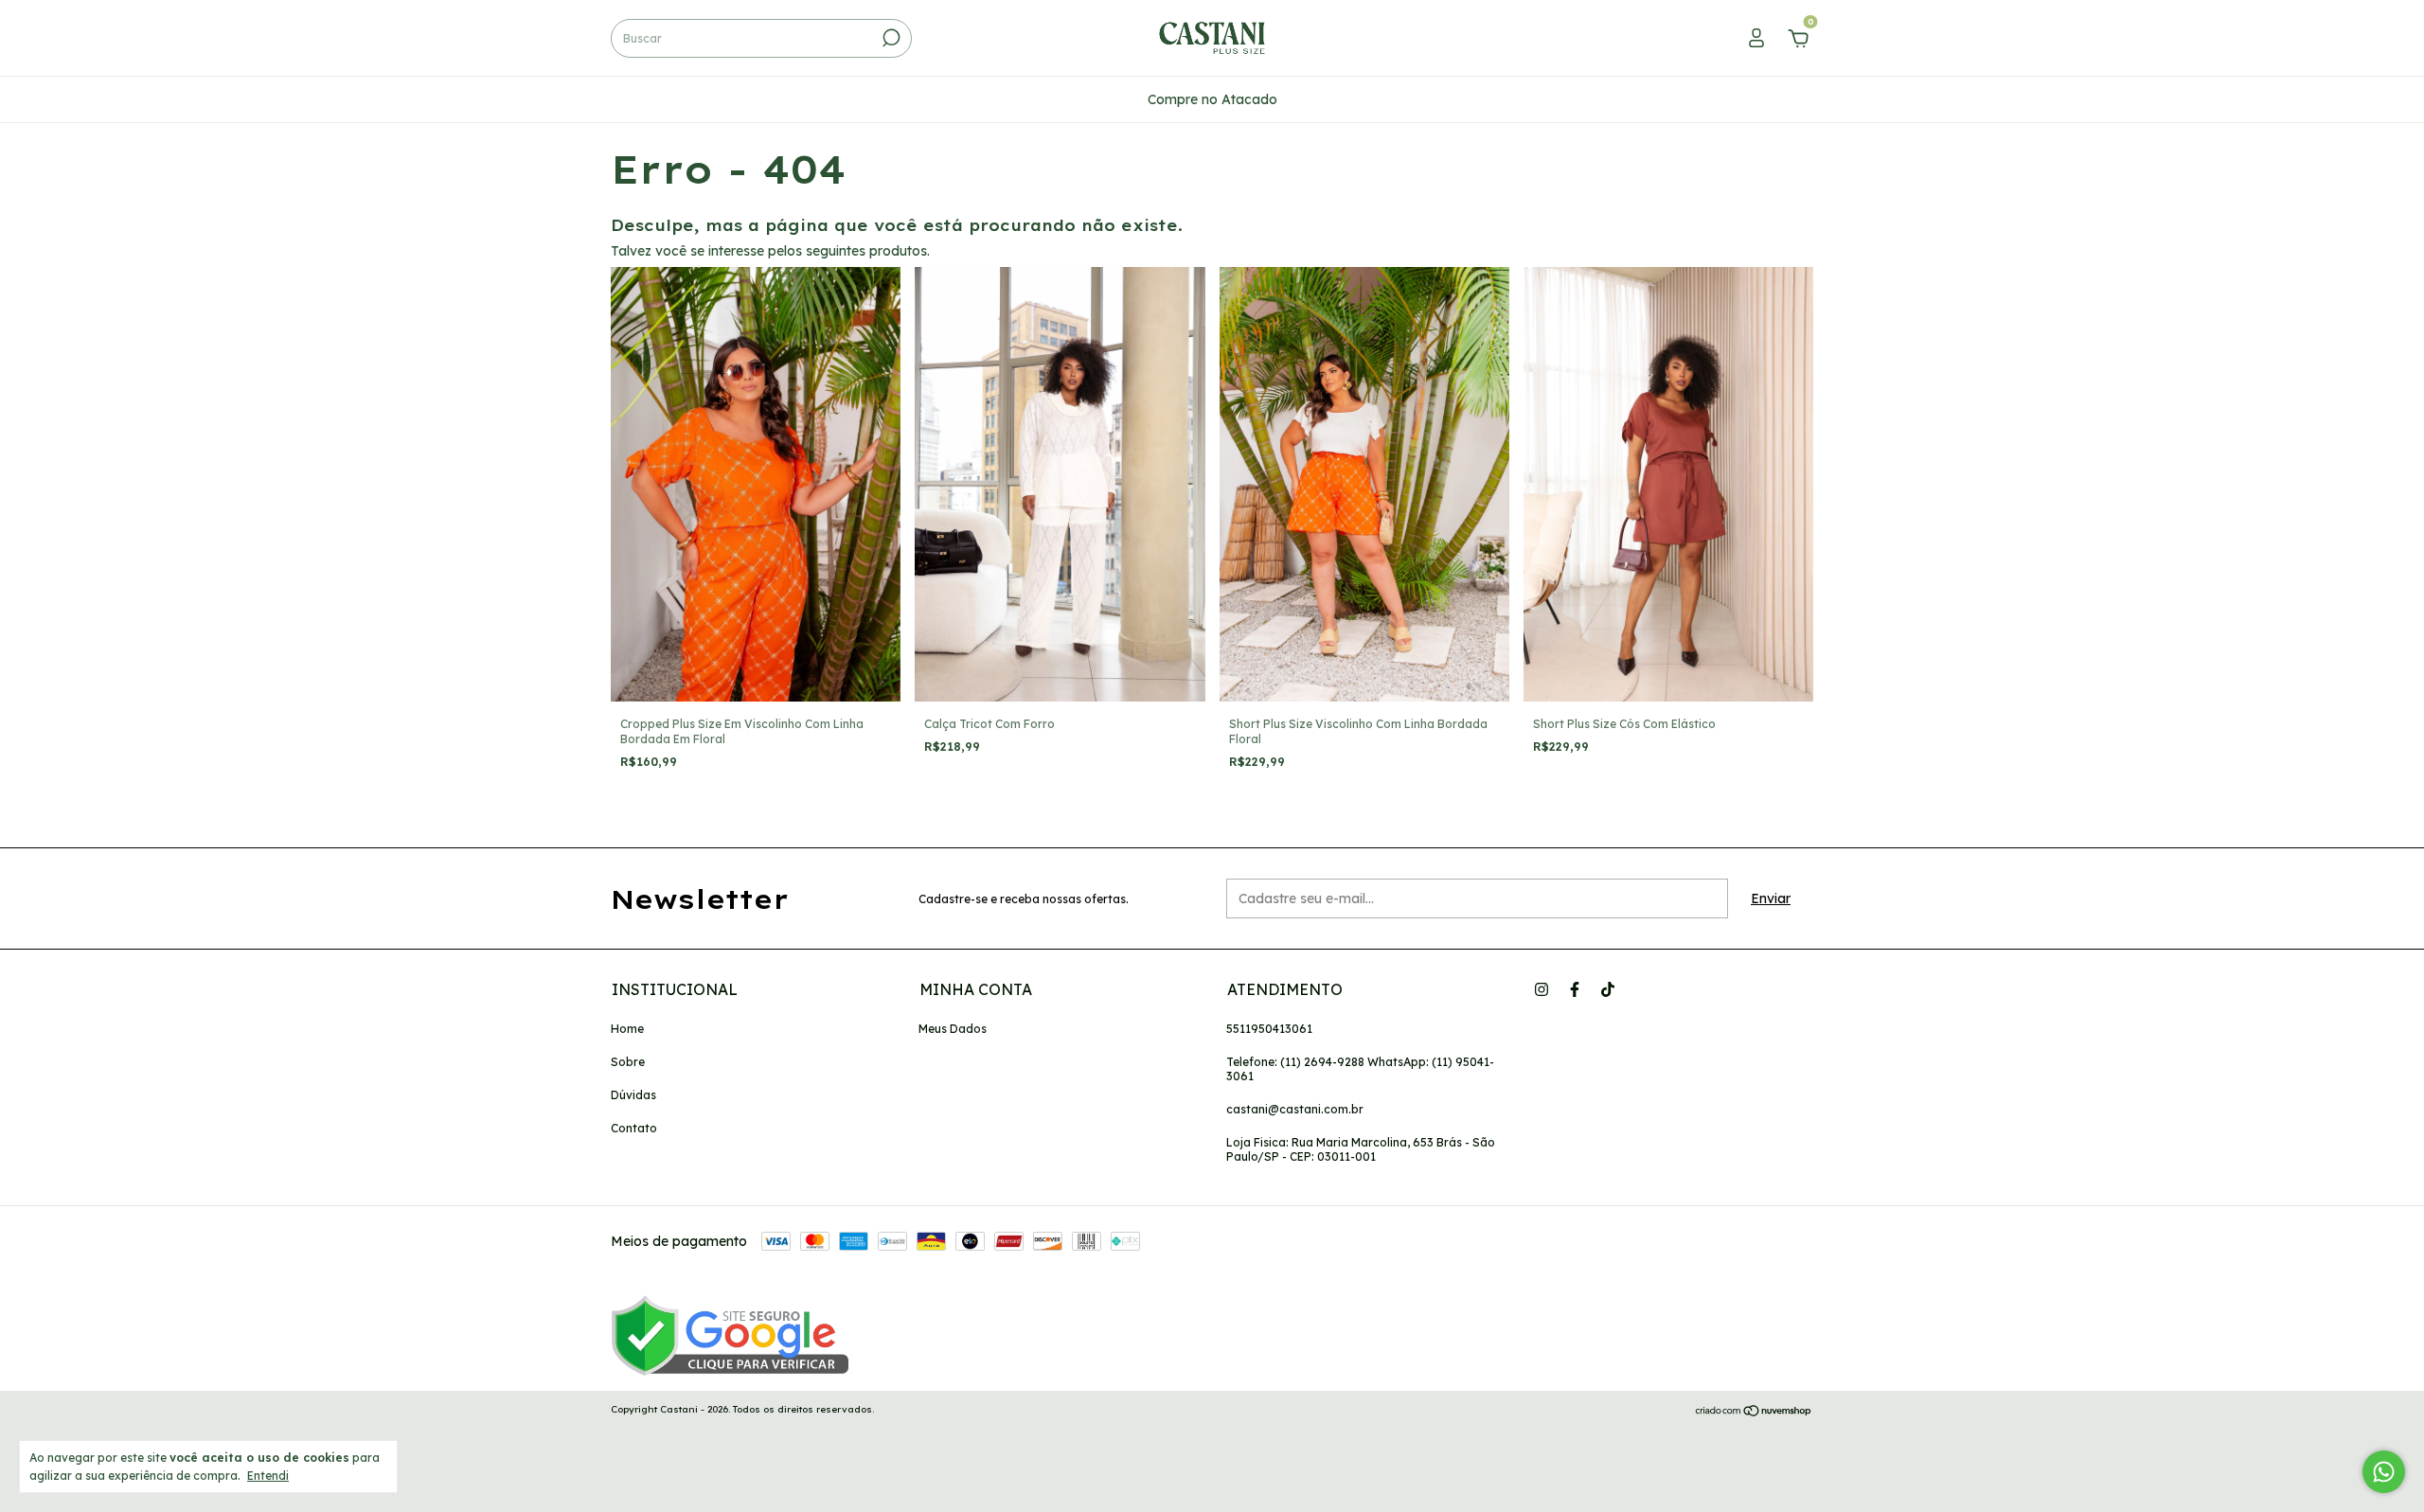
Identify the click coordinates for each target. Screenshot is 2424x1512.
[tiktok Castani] (1608, 989)
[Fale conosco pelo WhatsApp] (2384, 1472)
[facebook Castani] (1575, 989)
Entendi (268, 1476)
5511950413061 (1269, 1029)
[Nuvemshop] (1754, 1412)
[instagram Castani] (1542, 989)
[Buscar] (890, 38)
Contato (634, 1128)
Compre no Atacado (1212, 99)
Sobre (628, 1062)
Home (627, 1029)
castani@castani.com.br (1295, 1109)
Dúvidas (633, 1095)
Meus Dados (953, 1029)
